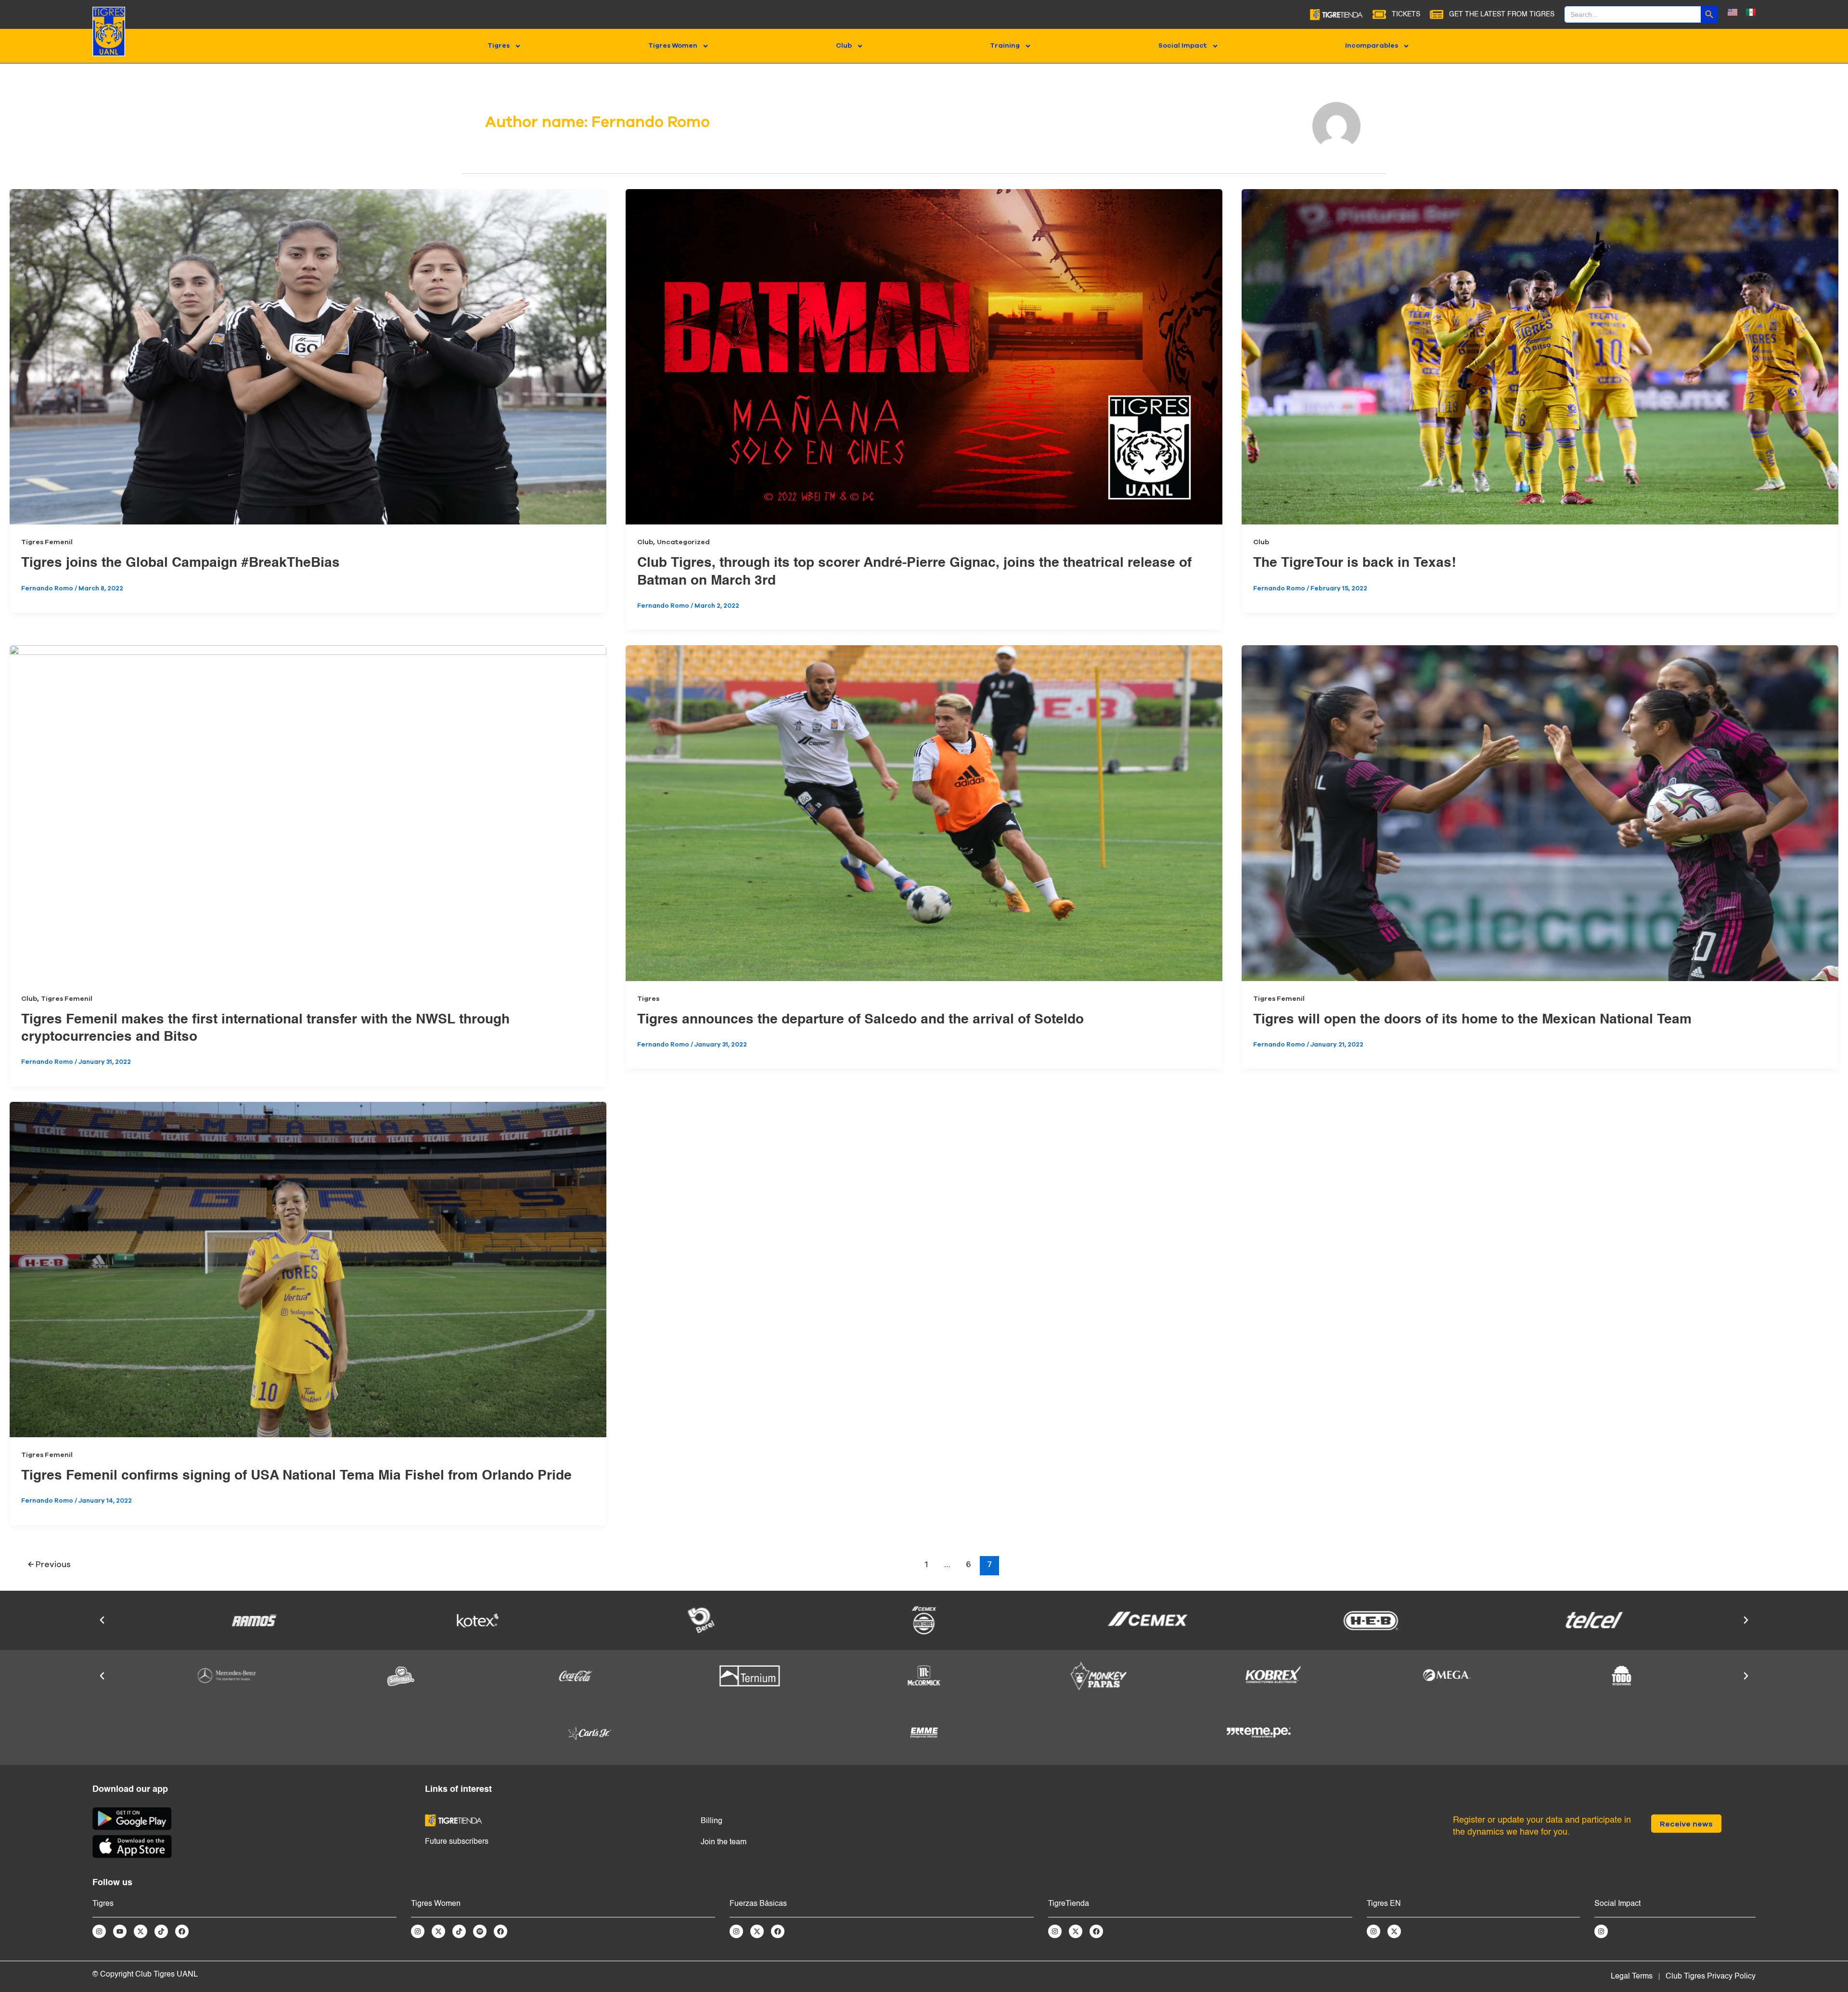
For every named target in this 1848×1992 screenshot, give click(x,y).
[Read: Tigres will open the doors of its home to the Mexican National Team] (1540, 813)
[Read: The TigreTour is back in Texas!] (1540, 357)
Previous (49, 1564)
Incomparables (1372, 46)
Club (844, 46)
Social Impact (1183, 46)
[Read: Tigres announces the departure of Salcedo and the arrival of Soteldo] (924, 813)
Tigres (499, 46)
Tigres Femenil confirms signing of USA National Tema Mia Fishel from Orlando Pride (296, 1476)
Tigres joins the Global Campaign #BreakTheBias (180, 563)
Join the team (724, 1842)
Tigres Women (673, 46)
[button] (102, 1620)
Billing (712, 1821)
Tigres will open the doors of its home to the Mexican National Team (1472, 1020)
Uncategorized (683, 542)
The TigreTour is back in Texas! (1354, 563)
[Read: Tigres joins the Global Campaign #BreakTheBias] (308, 357)
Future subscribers (457, 1842)
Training (1005, 46)
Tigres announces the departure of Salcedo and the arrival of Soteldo (860, 1020)
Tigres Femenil (47, 542)
